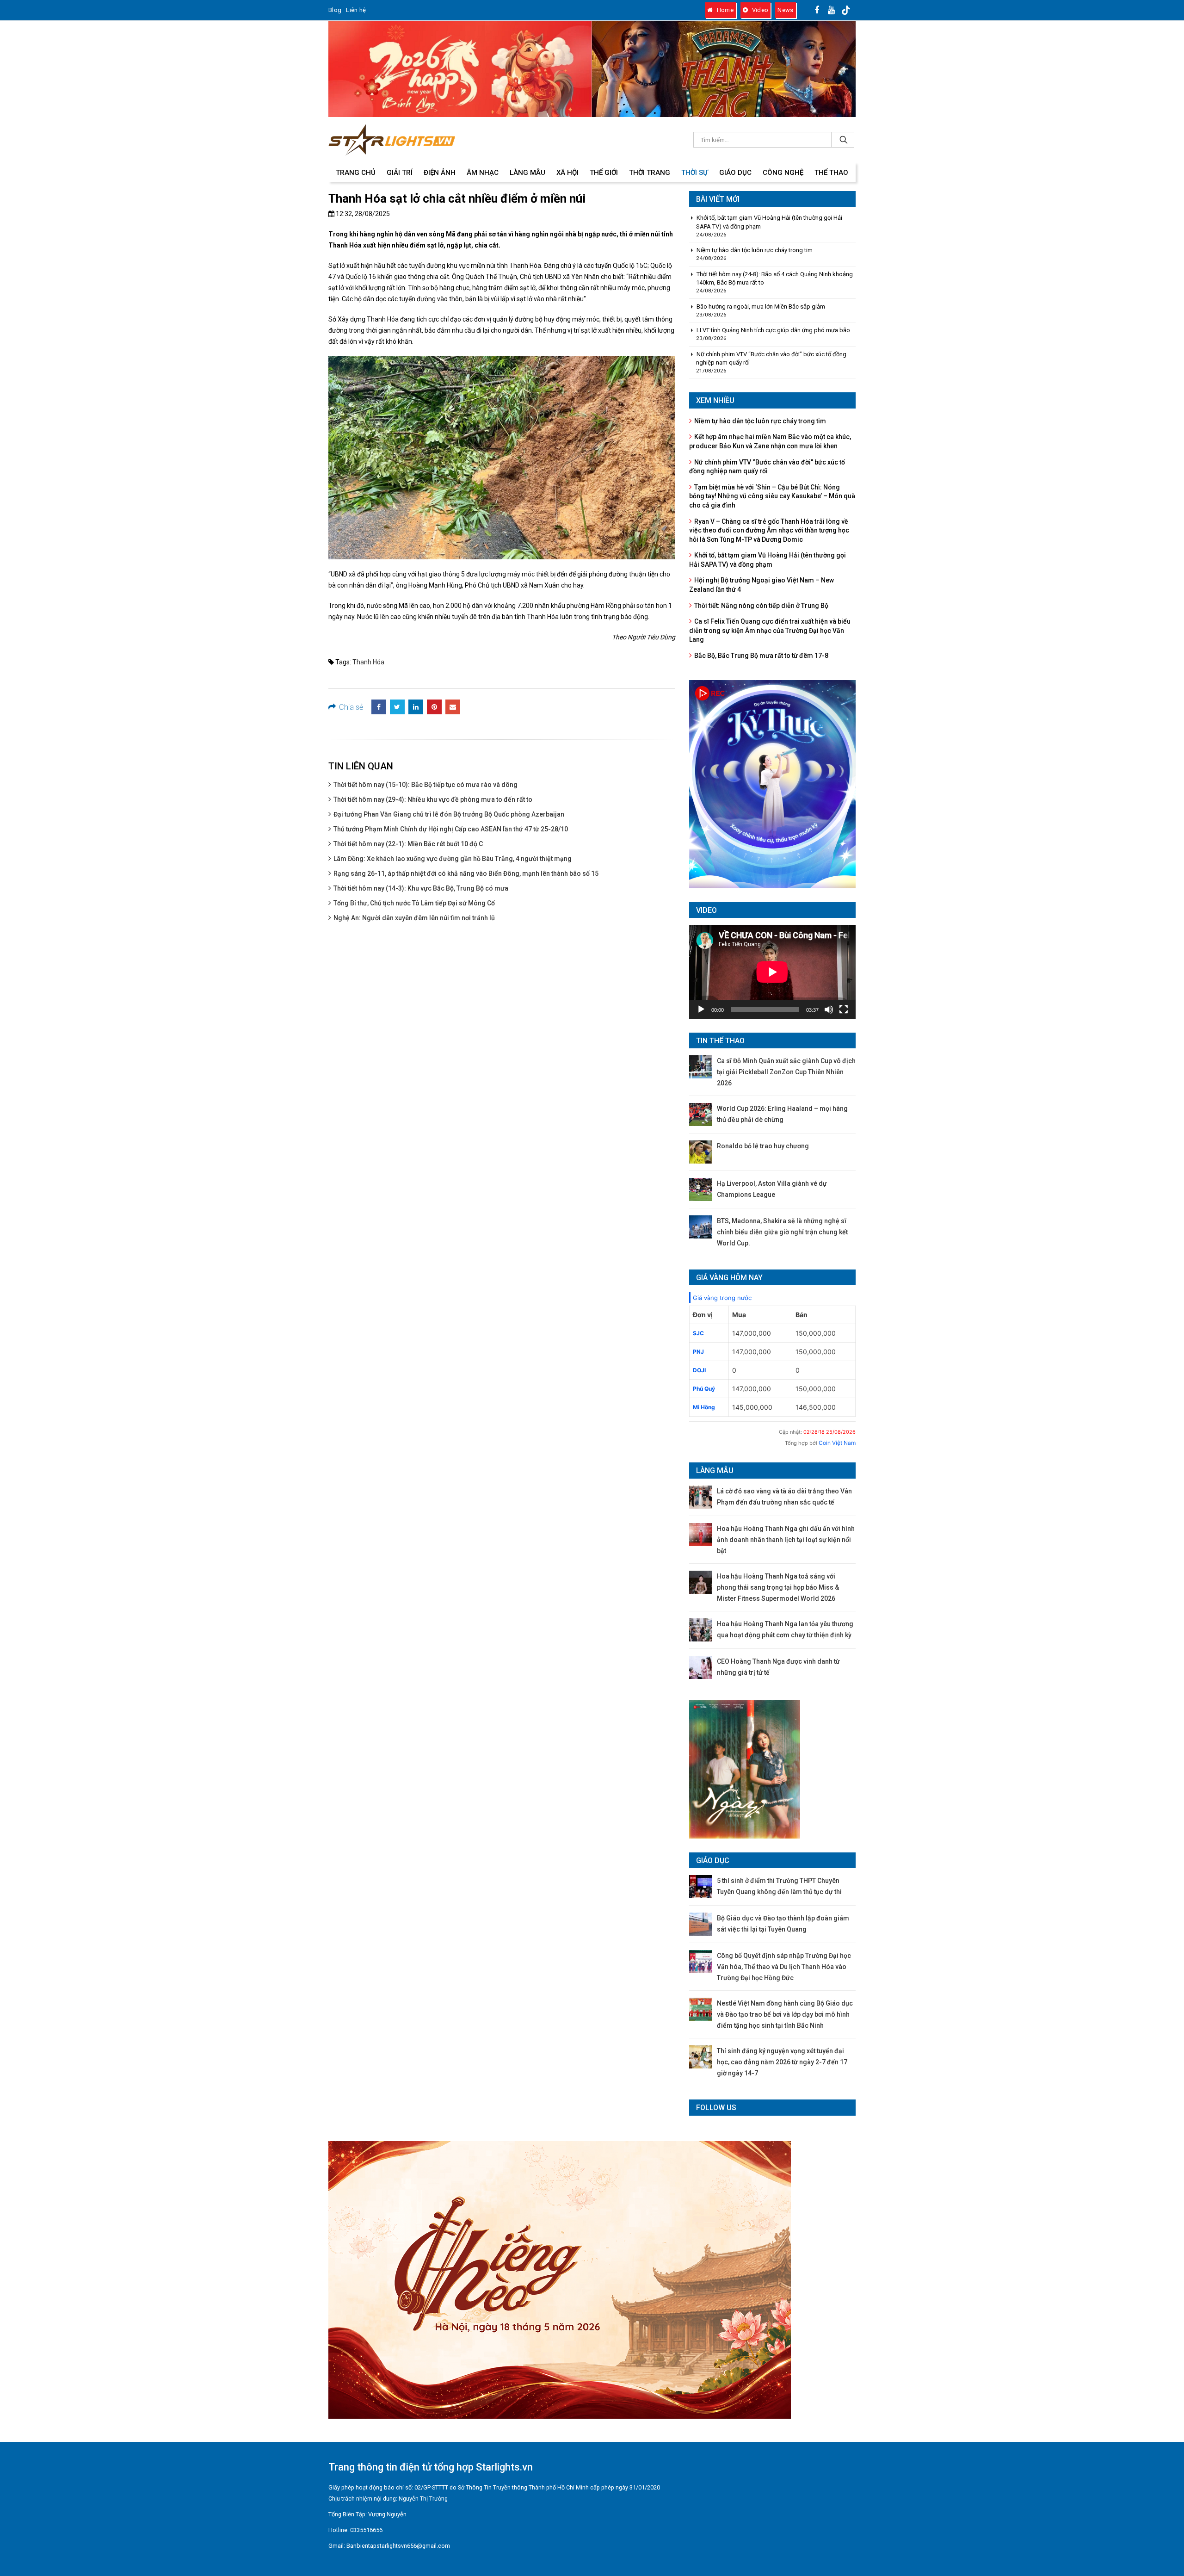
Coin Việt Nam (837, 1443)
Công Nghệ (783, 173)
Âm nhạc (483, 173)
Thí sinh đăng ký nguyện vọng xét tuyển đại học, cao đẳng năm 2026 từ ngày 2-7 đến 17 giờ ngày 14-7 (782, 2062)
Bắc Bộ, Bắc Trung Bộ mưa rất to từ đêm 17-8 (761, 656)
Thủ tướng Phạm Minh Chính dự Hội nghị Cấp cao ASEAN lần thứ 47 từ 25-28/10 (451, 829)
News (785, 10)
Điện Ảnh (440, 173)
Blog (335, 10)
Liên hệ (356, 10)
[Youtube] (832, 10)
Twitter (397, 707)
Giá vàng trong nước (722, 1298)
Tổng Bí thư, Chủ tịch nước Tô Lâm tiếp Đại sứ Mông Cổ (414, 903)
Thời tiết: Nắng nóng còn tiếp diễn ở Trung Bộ (761, 606)
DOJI (699, 1370)
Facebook (379, 707)
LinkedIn (416, 707)
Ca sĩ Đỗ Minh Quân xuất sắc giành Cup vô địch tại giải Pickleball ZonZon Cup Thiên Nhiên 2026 (786, 1072)
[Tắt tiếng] (829, 1009)
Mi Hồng (704, 1407)
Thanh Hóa (368, 662)
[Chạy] (701, 1009)
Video (759, 10)
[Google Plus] (846, 10)
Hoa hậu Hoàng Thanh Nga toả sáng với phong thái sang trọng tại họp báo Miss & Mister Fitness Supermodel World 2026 (778, 1587)
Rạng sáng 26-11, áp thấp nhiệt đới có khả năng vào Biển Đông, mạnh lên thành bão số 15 (466, 873)
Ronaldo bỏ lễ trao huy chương (763, 1146)
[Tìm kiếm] (843, 140)
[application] (772, 972)
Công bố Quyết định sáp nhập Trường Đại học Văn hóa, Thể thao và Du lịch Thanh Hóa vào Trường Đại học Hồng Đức (784, 1967)
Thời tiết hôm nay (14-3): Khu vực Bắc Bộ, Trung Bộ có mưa (421, 888)
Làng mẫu (527, 173)
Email (453, 707)
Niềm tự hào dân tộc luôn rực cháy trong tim (755, 250)
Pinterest (434, 707)
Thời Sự (695, 173)
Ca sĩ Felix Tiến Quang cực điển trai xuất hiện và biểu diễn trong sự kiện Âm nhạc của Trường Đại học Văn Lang (770, 630)
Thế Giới (604, 173)
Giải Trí (400, 173)
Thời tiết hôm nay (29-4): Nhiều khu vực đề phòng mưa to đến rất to (433, 799)
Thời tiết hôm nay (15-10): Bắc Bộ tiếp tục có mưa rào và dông (425, 785)
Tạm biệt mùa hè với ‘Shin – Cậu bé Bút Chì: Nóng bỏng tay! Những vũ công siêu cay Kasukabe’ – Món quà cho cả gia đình (772, 496)
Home (724, 10)
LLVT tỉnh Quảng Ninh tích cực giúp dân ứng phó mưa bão (773, 330)
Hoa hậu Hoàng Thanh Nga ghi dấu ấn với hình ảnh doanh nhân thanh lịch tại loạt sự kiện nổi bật (786, 1540)
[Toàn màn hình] (844, 1009)
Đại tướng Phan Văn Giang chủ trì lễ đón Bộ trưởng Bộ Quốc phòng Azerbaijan (449, 814)
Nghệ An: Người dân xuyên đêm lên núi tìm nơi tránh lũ (414, 918)
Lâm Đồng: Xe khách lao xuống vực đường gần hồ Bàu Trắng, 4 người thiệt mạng (453, 859)
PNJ (698, 1352)
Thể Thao (831, 173)
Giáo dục (735, 173)
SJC (698, 1333)
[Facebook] (817, 10)
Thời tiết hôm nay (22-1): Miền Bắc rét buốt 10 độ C (408, 844)
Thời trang (650, 173)
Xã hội (567, 173)
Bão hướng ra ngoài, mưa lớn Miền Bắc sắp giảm (761, 307)
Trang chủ (356, 173)
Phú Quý (704, 1389)
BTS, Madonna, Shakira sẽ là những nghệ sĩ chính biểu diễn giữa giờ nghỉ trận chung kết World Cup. (782, 1232)
